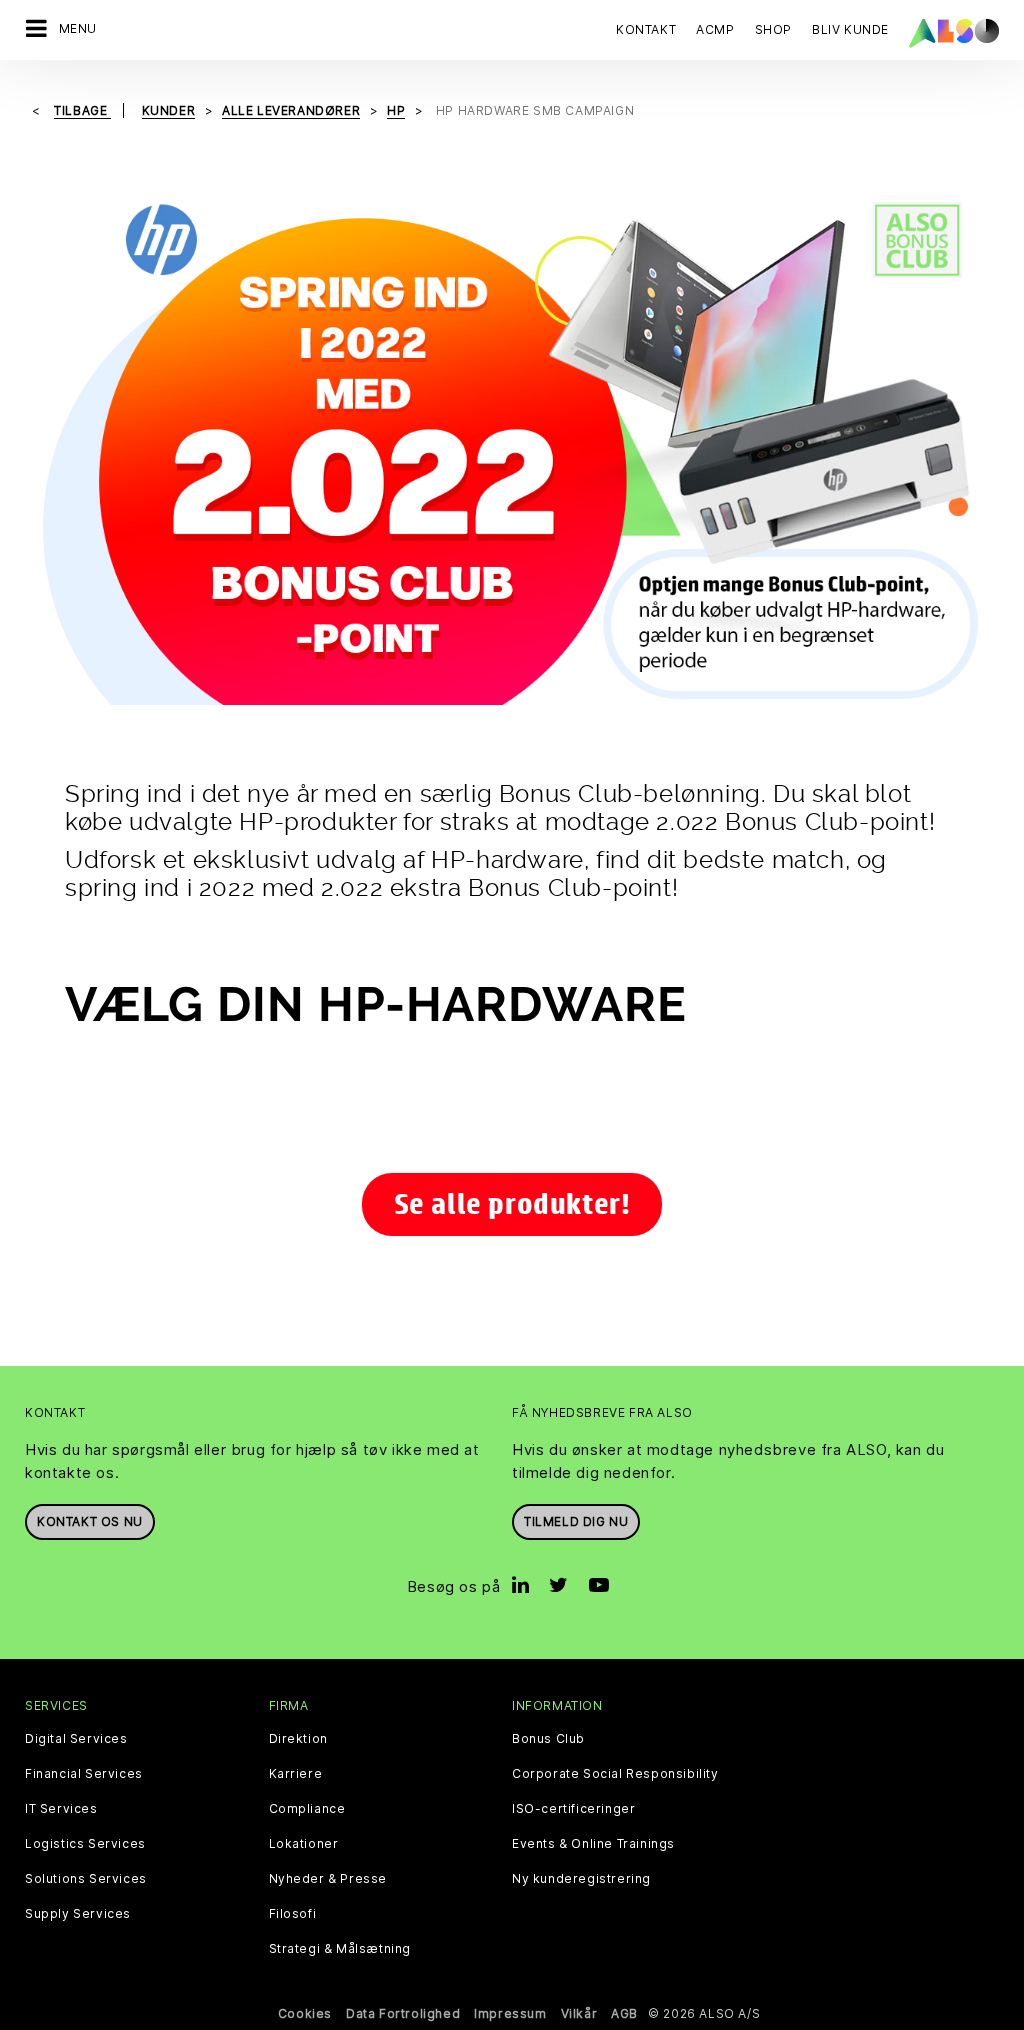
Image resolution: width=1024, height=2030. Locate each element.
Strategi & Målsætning (340, 1949)
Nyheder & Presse (328, 1879)
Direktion (298, 1739)
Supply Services (78, 1914)
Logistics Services (85, 1844)
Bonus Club (548, 1739)
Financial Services (84, 1774)
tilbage (82, 110)
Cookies (305, 2013)
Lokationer (304, 1844)
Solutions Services (86, 1879)
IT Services (61, 1809)
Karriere (296, 1774)
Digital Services (76, 1739)
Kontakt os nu (90, 1521)
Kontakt (646, 29)
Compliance (307, 1809)
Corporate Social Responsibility (615, 1774)
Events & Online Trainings (593, 1844)
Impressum (510, 2013)
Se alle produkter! (512, 1204)
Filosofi (293, 1914)
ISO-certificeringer (573, 1809)
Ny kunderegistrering (581, 1879)
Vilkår (579, 2013)
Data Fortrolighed (403, 2013)
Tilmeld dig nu (576, 1521)
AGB (624, 2013)
